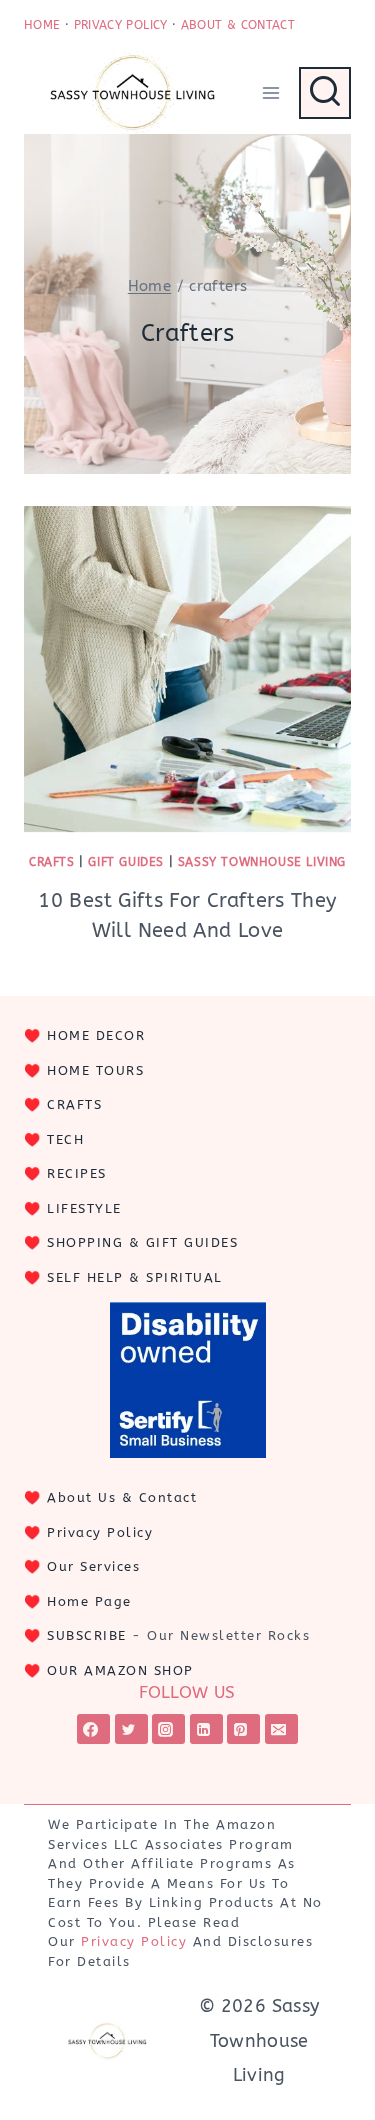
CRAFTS (74, 1104)
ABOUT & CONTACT (238, 25)
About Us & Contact (122, 1497)
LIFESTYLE (84, 1208)
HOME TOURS (95, 1070)
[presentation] (187, 669)
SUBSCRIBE (87, 1635)
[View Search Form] (325, 93)
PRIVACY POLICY (121, 25)
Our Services (93, 1566)
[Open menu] (270, 92)
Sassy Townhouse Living (262, 862)
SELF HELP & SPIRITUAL (135, 1277)
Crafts (52, 862)
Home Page (89, 1601)
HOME (42, 25)
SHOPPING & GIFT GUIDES (142, 1242)
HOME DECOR (96, 1035)
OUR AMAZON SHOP (120, 1670)
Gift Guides (126, 862)
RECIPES (77, 1173)
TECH (65, 1139)
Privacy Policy (100, 1532)
